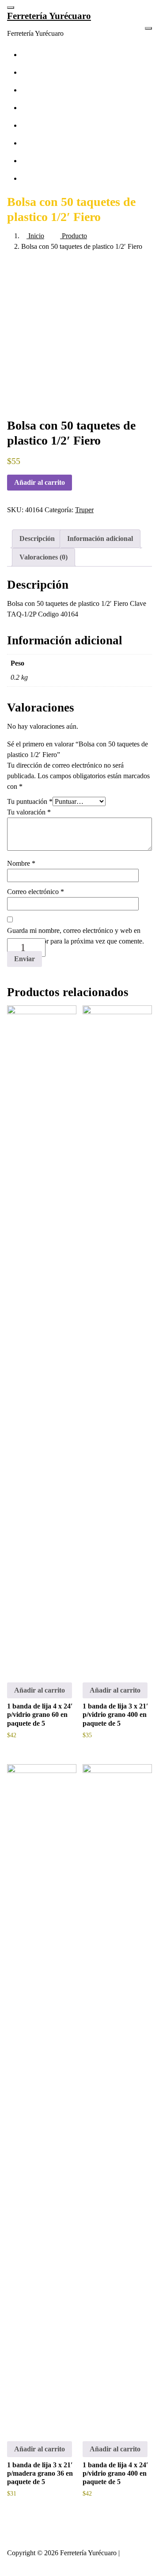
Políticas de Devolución (61, 90)
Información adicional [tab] (100, 538)
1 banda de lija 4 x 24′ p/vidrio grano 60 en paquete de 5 (40, 1714)
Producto (74, 236)
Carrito (38, 161)
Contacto (41, 108)
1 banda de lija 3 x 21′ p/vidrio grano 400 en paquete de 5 (115, 1714)
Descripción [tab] (37, 538)
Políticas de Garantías (58, 55)
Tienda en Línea (51, 178)
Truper (84, 510)
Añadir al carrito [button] (40, 1690)
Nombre (21, 863)
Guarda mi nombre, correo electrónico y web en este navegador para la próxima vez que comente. (76, 936)
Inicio (35, 236)
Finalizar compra (52, 143)
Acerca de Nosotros (56, 125)
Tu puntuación (30, 801)
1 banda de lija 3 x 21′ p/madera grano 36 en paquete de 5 (40, 2473)
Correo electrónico (36, 892)
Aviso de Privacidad (56, 72)
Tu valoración (29, 812)
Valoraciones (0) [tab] (44, 557)
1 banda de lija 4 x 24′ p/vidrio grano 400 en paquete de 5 (115, 2473)
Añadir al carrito (40, 482)
